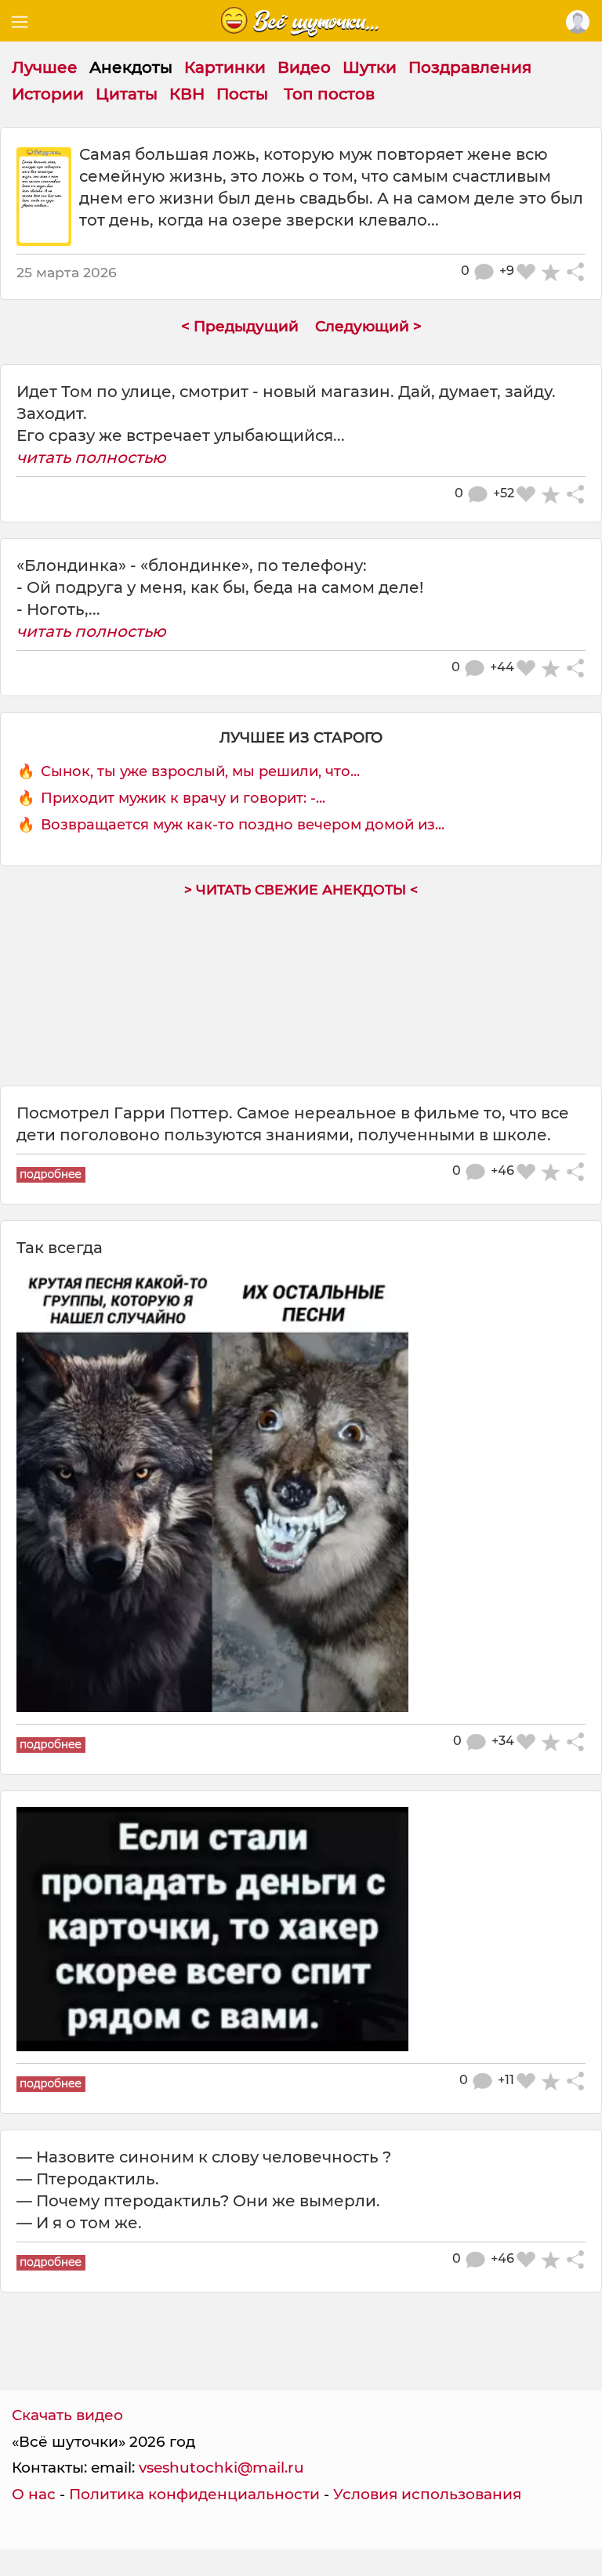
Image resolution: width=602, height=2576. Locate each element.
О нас (34, 2494)
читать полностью (91, 457)
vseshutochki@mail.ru (221, 2468)
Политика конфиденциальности (194, 2494)
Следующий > (368, 326)
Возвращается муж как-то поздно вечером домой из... (243, 825)
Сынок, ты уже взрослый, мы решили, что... (200, 771)
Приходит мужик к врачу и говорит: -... (183, 798)
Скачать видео (67, 2415)
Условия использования (427, 2494)
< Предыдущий (240, 326)
